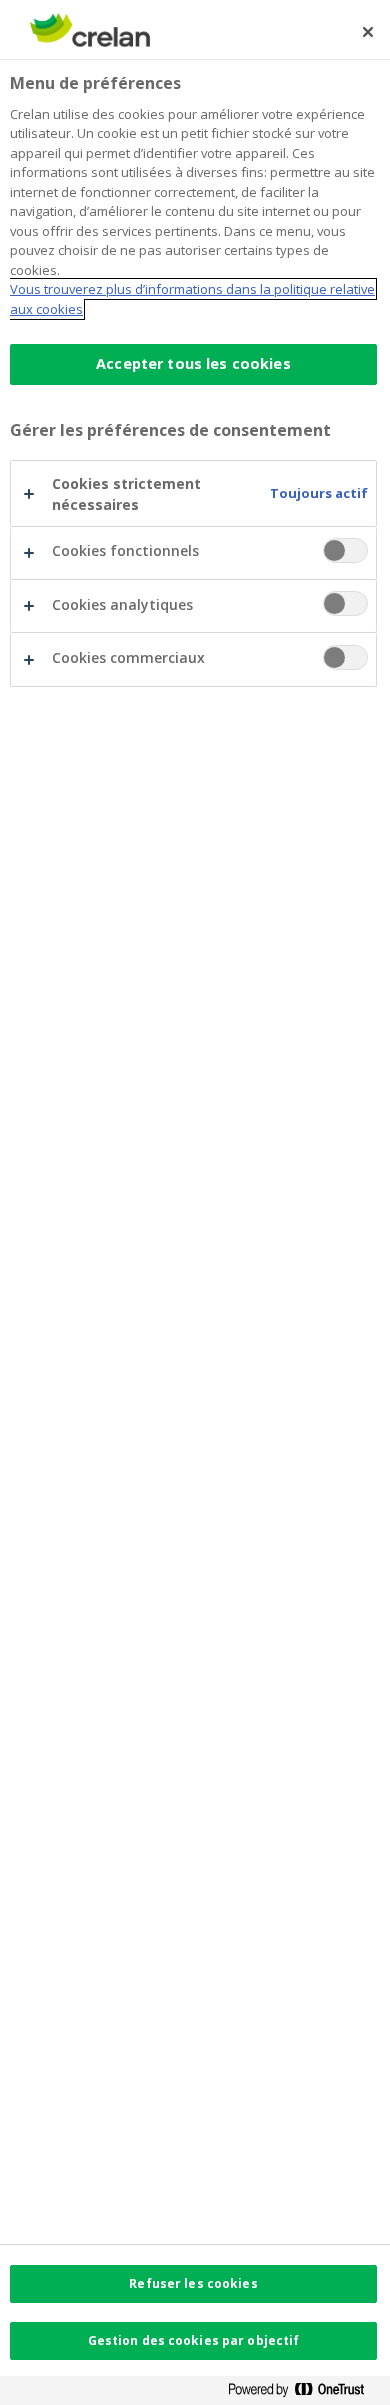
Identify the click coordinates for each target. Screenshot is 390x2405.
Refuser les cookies (193, 2283)
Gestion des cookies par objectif (194, 2340)
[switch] (345, 550)
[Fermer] (368, 32)
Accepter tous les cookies (193, 363)
